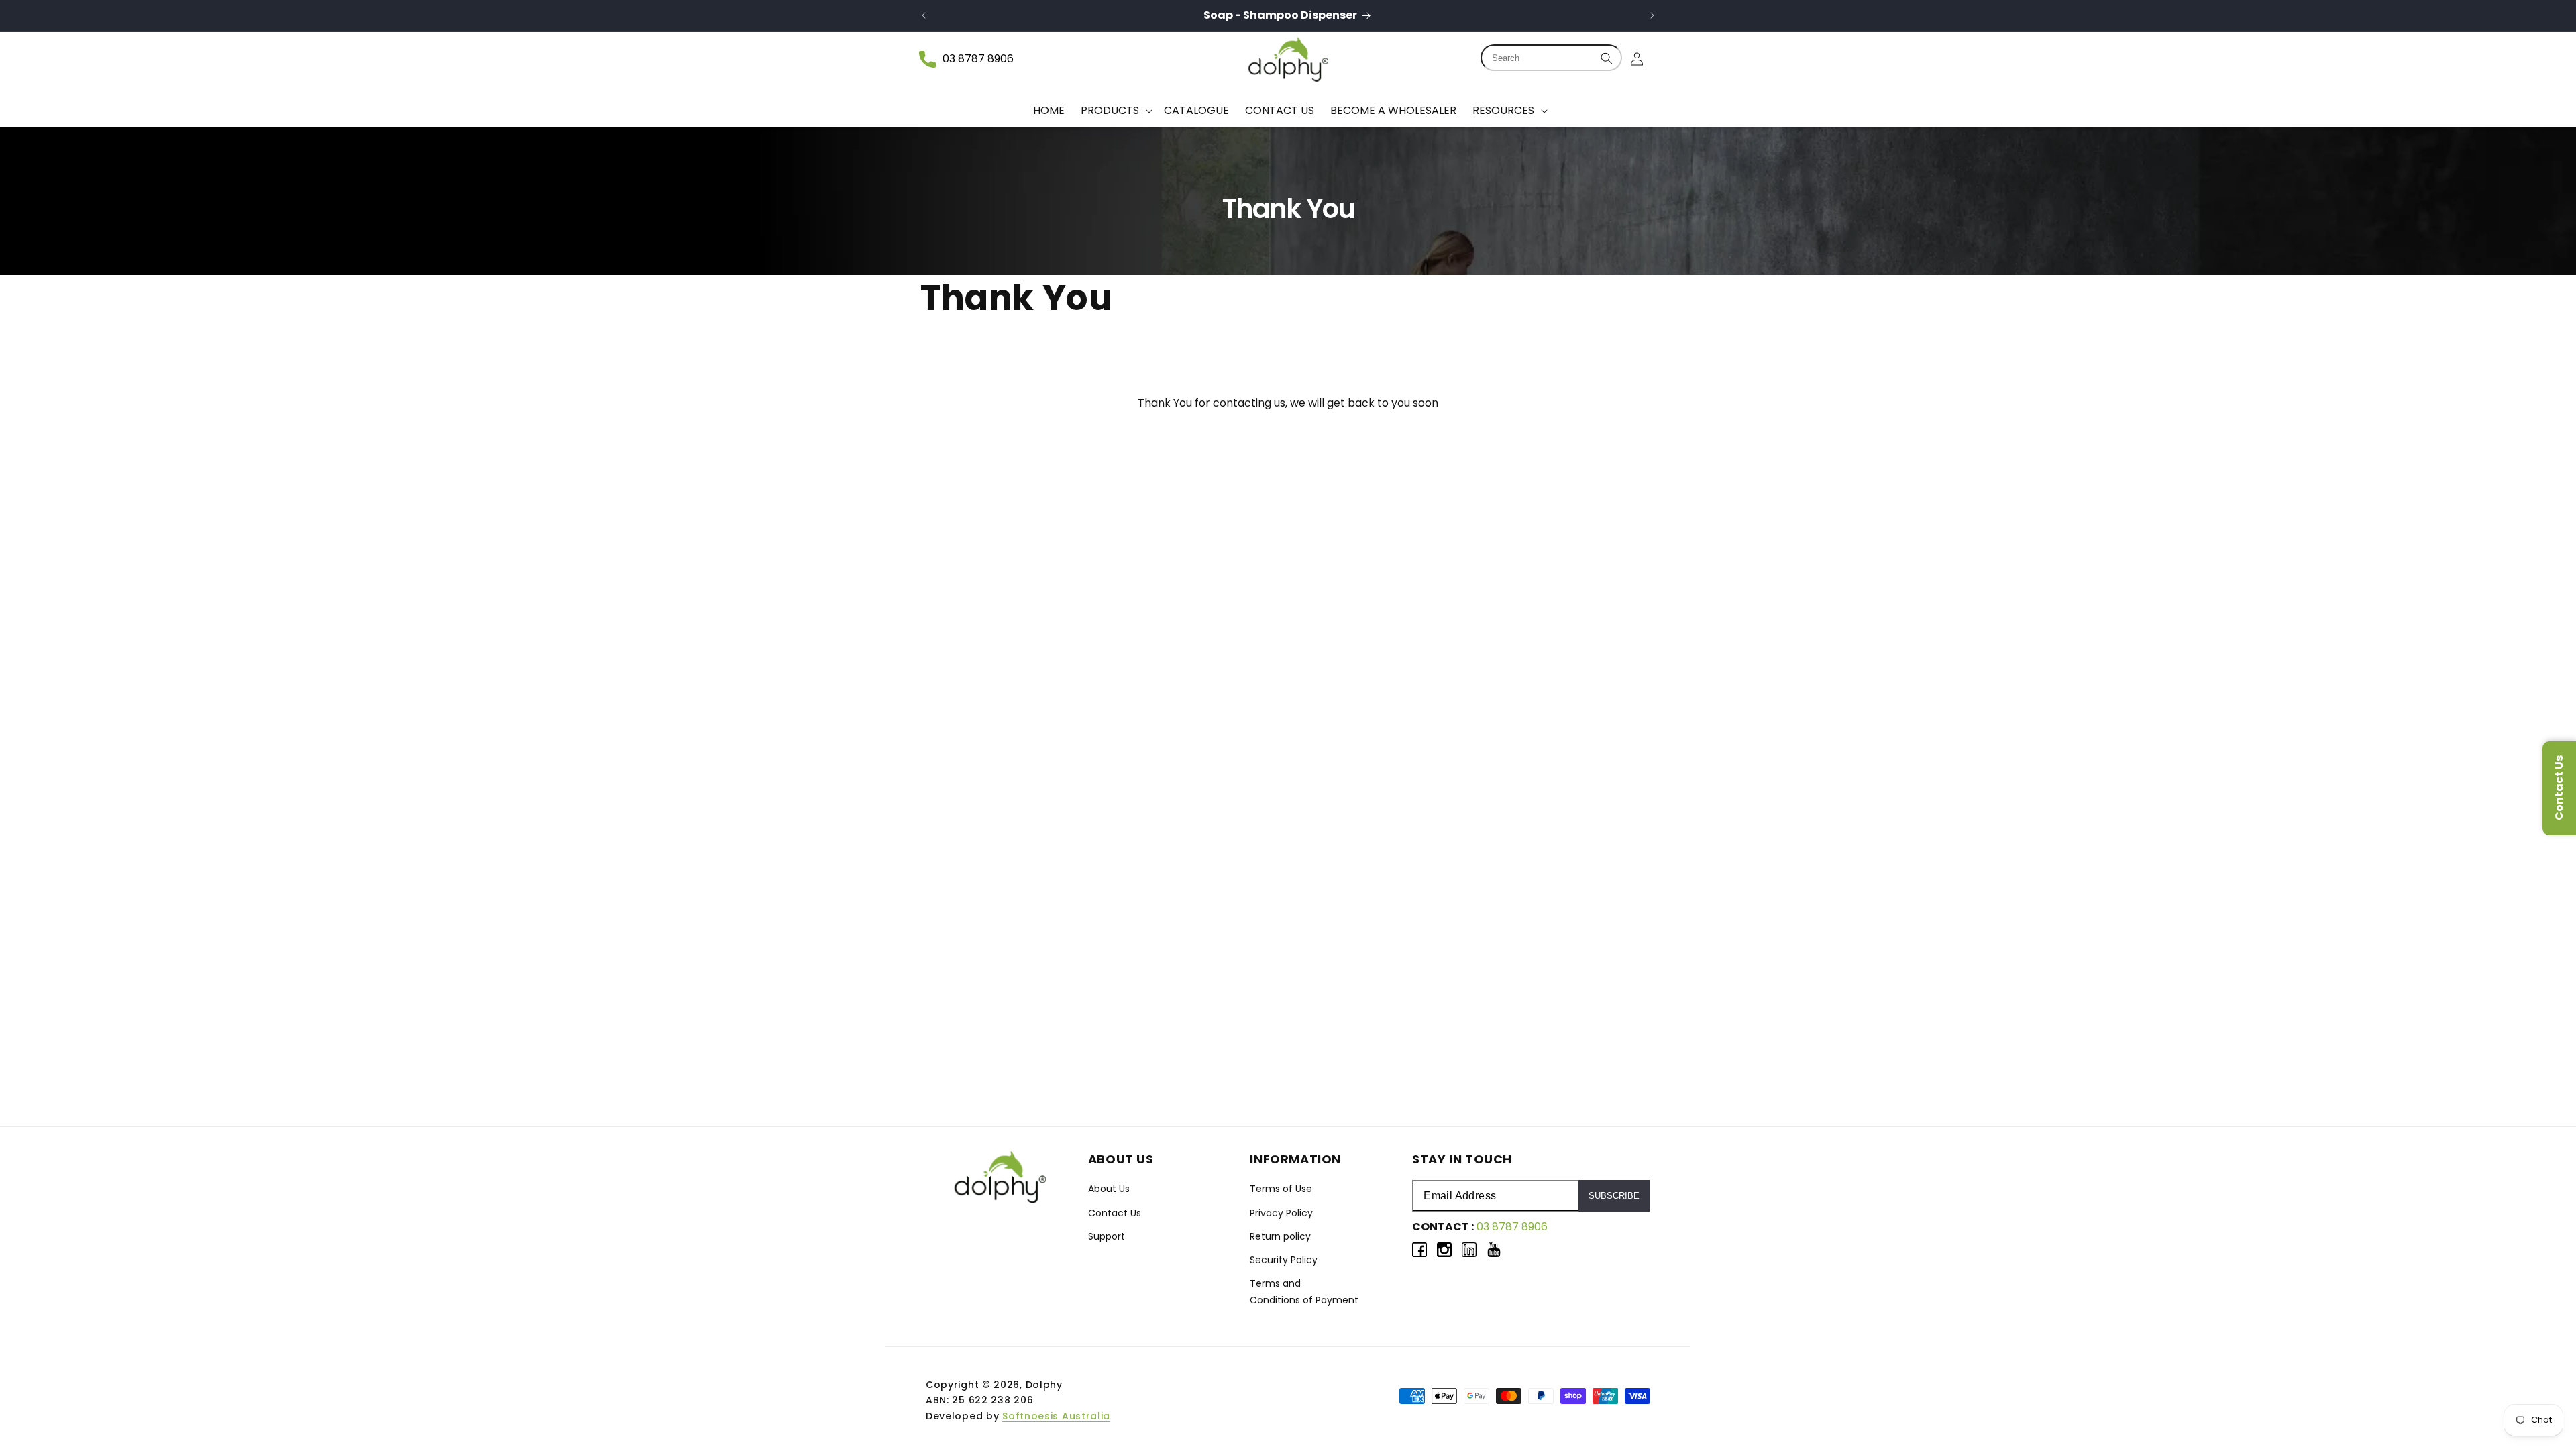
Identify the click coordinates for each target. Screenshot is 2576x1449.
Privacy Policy (1281, 1213)
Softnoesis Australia (1056, 1416)
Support (1107, 1236)
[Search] (1607, 58)
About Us (1109, 1189)
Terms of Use (1281, 1189)
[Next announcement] (1652, 15)
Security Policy (1284, 1260)
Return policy (1280, 1236)
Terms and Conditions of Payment (1304, 1292)
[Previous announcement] (924, 15)
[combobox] (1551, 58)
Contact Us (1115, 1213)
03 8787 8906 (978, 59)
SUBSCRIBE (1614, 1196)
